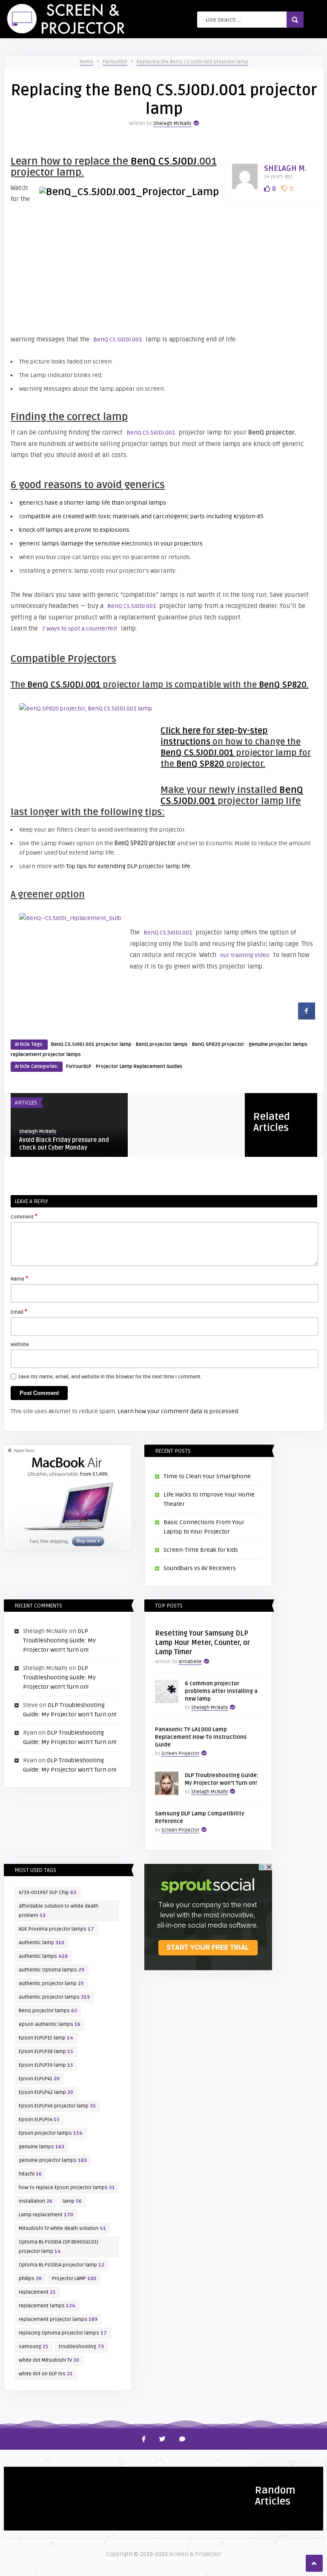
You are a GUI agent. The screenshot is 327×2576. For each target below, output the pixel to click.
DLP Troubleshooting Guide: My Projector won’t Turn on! (59, 1640)
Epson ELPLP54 (39, 2120)
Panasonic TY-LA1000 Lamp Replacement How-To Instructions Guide (201, 1737)
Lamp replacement (46, 2215)
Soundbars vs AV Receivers (200, 1568)
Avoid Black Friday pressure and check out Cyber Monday (64, 1144)
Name (19, 1278)
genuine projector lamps (278, 1044)
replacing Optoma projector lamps (63, 2333)
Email (19, 1312)
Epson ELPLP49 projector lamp (57, 2106)
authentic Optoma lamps (52, 1970)
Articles (26, 1103)
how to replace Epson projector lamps (67, 2188)
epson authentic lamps (50, 2024)
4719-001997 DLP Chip (47, 1893)
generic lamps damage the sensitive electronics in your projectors (111, 544)
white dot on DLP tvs (46, 2374)
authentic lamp (42, 1943)
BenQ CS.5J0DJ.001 (118, 339)
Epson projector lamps (51, 2133)
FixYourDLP (115, 62)
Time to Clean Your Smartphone (207, 1476)
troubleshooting (81, 2347)
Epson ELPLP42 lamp (46, 2092)
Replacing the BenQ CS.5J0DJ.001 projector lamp (192, 62)
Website (20, 1345)
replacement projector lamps (46, 1055)
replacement (37, 2292)
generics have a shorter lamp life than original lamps (93, 503)
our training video (245, 955)
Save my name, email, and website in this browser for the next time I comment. (110, 1377)
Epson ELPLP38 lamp (46, 2052)
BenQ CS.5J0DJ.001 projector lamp (91, 1044)
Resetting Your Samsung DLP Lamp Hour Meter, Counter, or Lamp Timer (202, 1643)
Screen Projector (180, 1754)
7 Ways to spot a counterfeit (79, 629)
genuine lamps (42, 2147)
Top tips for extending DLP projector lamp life (128, 866)
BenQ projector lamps (162, 1044)
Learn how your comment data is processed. (178, 1411)
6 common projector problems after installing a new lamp (221, 1691)
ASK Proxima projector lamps (56, 1929)
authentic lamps (43, 1956)
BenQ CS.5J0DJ (164, 161)
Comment (24, 1216)
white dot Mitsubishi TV (49, 2360)
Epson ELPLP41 (39, 2079)
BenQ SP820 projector (218, 1044)
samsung (34, 2347)
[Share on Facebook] (307, 1017)
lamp (72, 2201)
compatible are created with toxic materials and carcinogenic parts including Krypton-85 (141, 516)
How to (18, 2477)
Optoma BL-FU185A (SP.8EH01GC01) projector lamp (59, 2247)
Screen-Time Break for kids (201, 1550)
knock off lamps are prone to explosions (74, 530)
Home (86, 62)
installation (36, 2201)
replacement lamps (47, 2306)
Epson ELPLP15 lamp (46, 2038)
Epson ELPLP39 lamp (46, 2065)
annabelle (190, 1662)
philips (30, 2279)
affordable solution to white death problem (59, 1911)
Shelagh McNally (172, 124)
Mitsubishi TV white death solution (62, 2228)
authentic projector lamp (51, 1984)
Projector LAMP (74, 2279)
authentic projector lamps (54, 1997)
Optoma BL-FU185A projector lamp (62, 2265)
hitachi (30, 2174)
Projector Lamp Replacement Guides (139, 1066)
